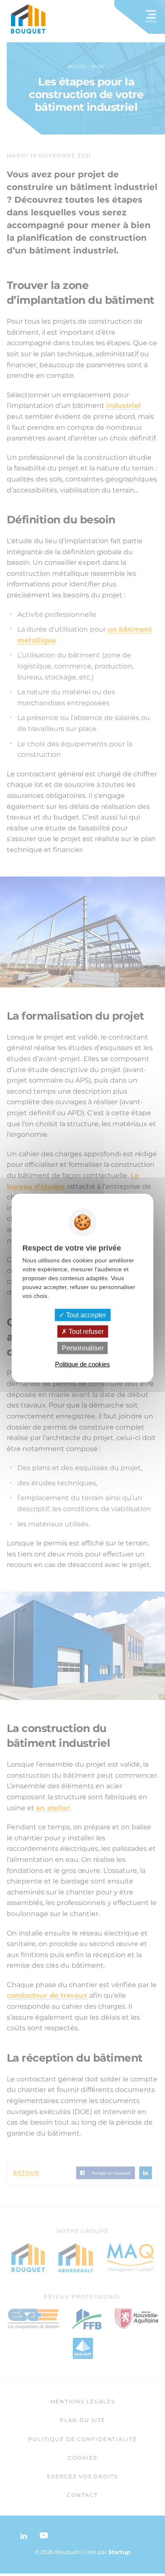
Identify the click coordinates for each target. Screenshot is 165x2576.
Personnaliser (83, 1348)
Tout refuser (85, 1331)
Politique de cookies (82, 1364)
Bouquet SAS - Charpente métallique (29, 19)
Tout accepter (85, 1315)
